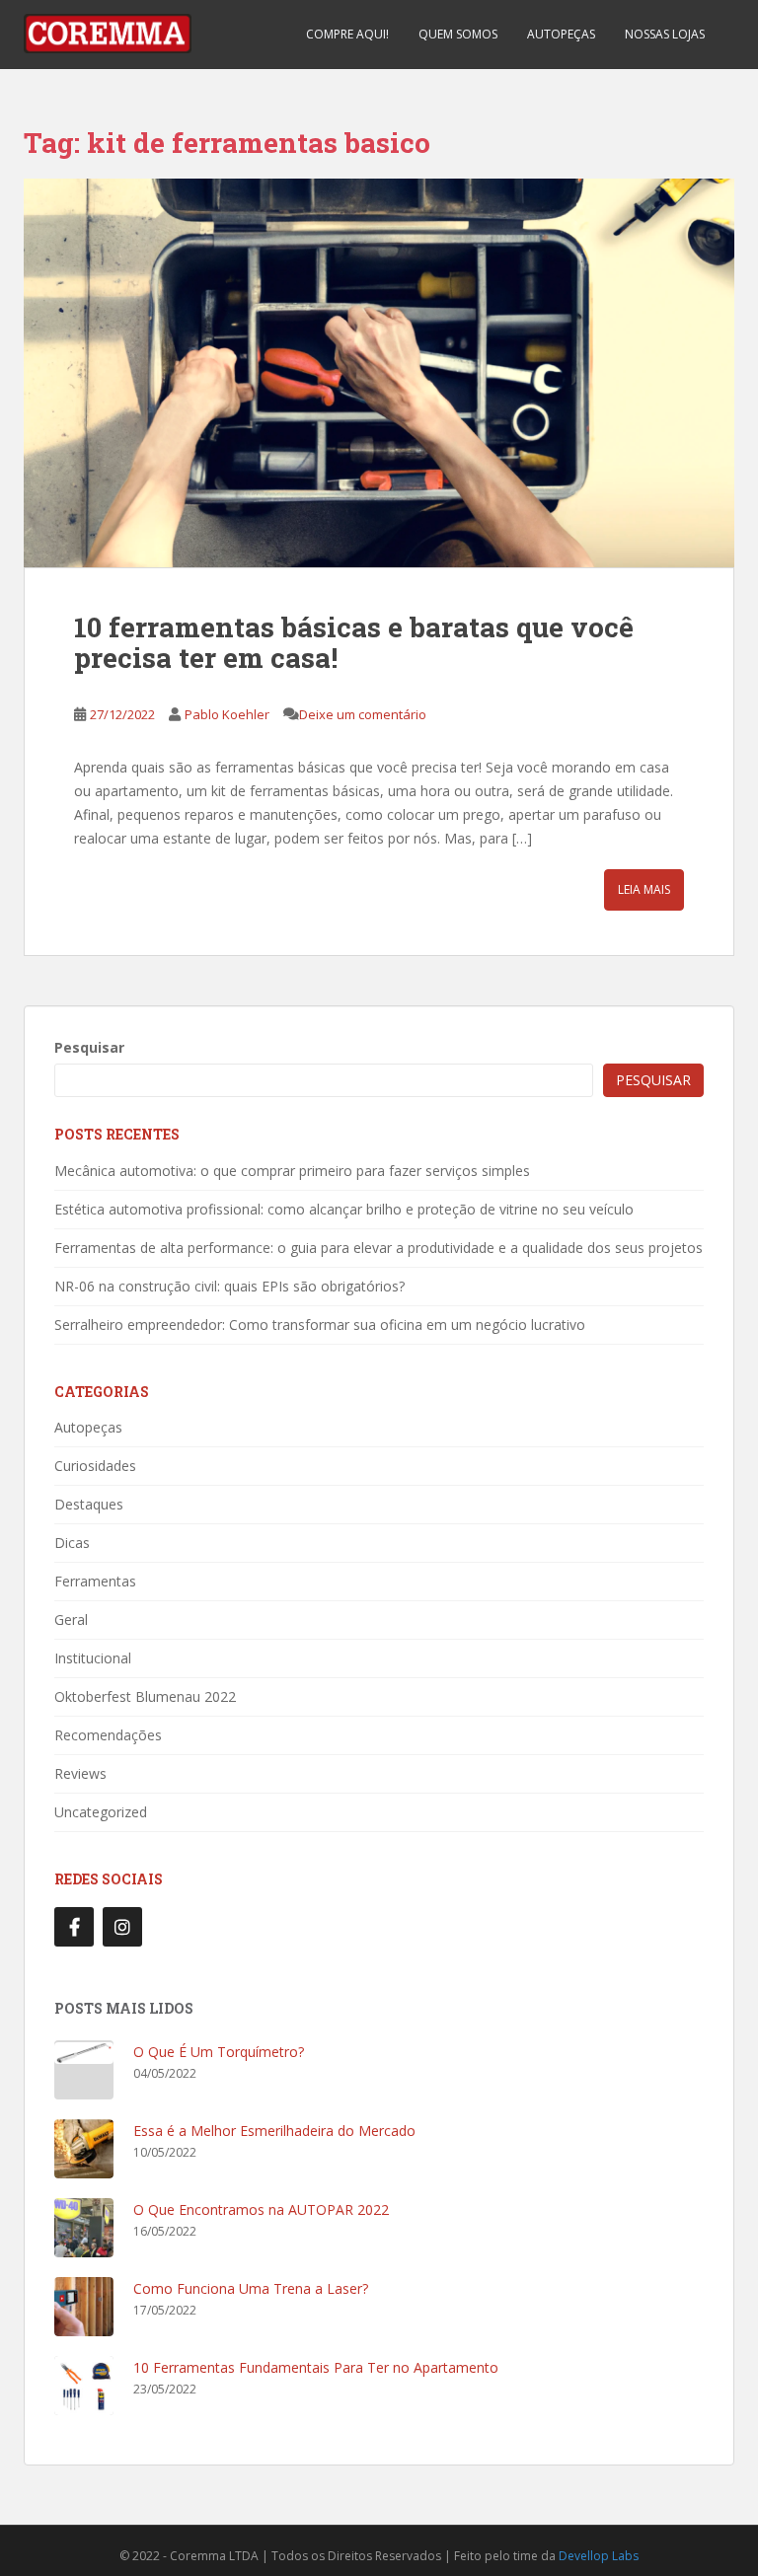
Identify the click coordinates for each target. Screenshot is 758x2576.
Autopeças (561, 34)
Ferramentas (95, 1581)
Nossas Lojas (665, 34)
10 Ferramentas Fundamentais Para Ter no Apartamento (316, 2367)
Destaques (89, 1504)
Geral (71, 1619)
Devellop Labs (599, 2556)
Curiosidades (95, 1466)
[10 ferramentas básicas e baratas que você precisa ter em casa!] (379, 373)
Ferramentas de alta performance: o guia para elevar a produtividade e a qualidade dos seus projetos (379, 1248)
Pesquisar (89, 1047)
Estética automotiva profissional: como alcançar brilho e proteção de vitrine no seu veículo (344, 1209)
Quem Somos (458, 34)
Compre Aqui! (347, 34)
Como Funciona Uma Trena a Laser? (251, 2288)
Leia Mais (644, 889)
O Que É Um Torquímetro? (219, 2052)
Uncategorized (101, 1812)
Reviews (80, 1773)
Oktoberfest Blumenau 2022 (145, 1696)
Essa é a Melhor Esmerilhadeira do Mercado (274, 2131)
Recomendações (108, 1735)
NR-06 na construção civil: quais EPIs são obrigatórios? (229, 1286)
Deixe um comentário (363, 714)
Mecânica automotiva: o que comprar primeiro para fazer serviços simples (292, 1171)
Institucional (93, 1658)
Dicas (72, 1543)
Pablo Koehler (227, 714)
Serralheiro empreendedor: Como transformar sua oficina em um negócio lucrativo (320, 1325)
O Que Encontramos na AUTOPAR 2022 (261, 2209)
